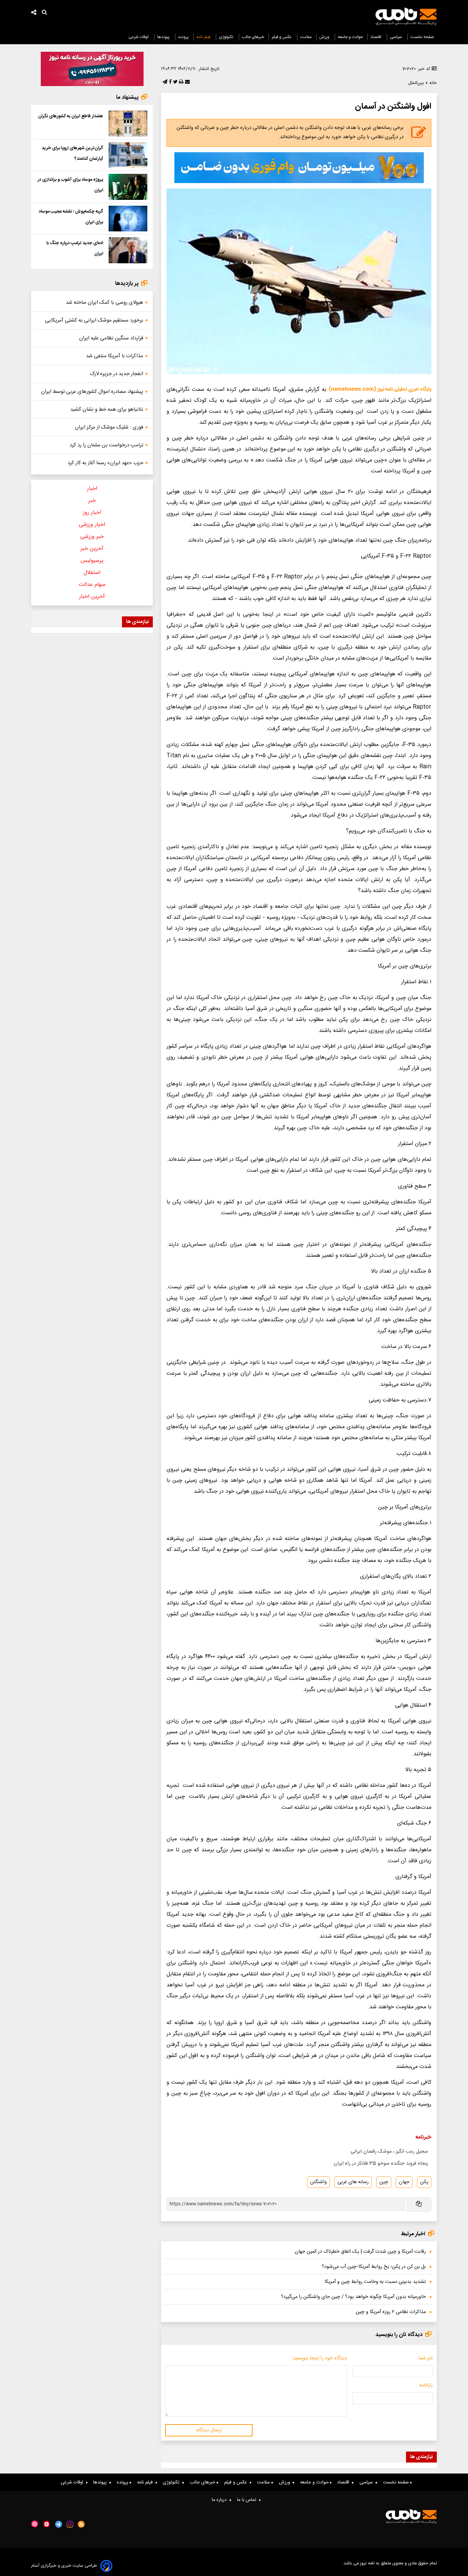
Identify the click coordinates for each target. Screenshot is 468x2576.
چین (384, 2182)
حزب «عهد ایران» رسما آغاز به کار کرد (105, 463)
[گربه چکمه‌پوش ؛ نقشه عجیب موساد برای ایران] (128, 219)
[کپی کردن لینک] (418, 2205)
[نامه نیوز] (406, 16)
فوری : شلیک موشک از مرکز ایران (109, 427)
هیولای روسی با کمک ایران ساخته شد (104, 303)
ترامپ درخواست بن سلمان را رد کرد (106, 445)
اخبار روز (92, 513)
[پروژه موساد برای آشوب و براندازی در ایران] (128, 187)
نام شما (426, 2358)
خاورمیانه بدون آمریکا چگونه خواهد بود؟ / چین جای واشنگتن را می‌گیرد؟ (353, 2297)
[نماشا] (47, 2524)
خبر (92, 501)
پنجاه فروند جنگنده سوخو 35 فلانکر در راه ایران (381, 2164)
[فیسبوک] (170, 82)
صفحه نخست (422, 37)
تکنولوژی (227, 37)
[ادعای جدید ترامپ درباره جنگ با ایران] (128, 250)
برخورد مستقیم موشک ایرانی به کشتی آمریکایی (94, 320)
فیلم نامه (204, 37)
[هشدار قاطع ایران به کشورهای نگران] (128, 123)
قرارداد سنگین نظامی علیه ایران (111, 338)
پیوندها (164, 37)
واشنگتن (318, 2182)
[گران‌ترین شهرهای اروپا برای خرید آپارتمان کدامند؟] (128, 155)
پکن (424, 2182)
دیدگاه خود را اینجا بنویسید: (319, 2358)
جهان (404, 2182)
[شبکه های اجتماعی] (34, 13)
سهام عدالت (92, 585)
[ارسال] (187, 82)
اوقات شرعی (139, 37)
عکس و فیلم (282, 37)
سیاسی (396, 37)
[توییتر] (175, 82)
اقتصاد (376, 37)
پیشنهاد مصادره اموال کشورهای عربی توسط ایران (92, 392)
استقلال (92, 573)
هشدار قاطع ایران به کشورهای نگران (71, 116)
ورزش (325, 37)
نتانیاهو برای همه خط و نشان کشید (107, 410)
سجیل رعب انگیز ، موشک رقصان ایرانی (389, 2152)
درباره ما (221, 2500)
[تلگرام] (164, 82)
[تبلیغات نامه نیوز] (299, 168)
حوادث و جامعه (350, 37)
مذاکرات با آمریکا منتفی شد (115, 356)
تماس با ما (248, 2500)
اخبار (92, 489)
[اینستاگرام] (70, 2524)
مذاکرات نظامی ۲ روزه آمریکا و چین (391, 2312)
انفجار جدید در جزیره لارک (116, 374)
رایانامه (426, 2385)
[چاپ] (180, 82)
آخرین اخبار (92, 597)
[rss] (81, 2524)
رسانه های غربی (353, 2182)
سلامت (306, 37)
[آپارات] (35, 2524)
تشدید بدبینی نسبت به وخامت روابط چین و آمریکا (375, 2282)
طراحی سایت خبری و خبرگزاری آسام (64, 2566)
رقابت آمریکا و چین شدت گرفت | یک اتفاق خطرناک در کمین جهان (360, 2252)
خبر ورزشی (92, 537)
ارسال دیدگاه (209, 2430)
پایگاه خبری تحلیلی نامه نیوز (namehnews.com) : (379, 389)
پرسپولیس (92, 561)
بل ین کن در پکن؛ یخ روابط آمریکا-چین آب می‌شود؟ (374, 2267)
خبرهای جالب (253, 37)
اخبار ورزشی (92, 525)
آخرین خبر (92, 549)
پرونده (183, 37)
